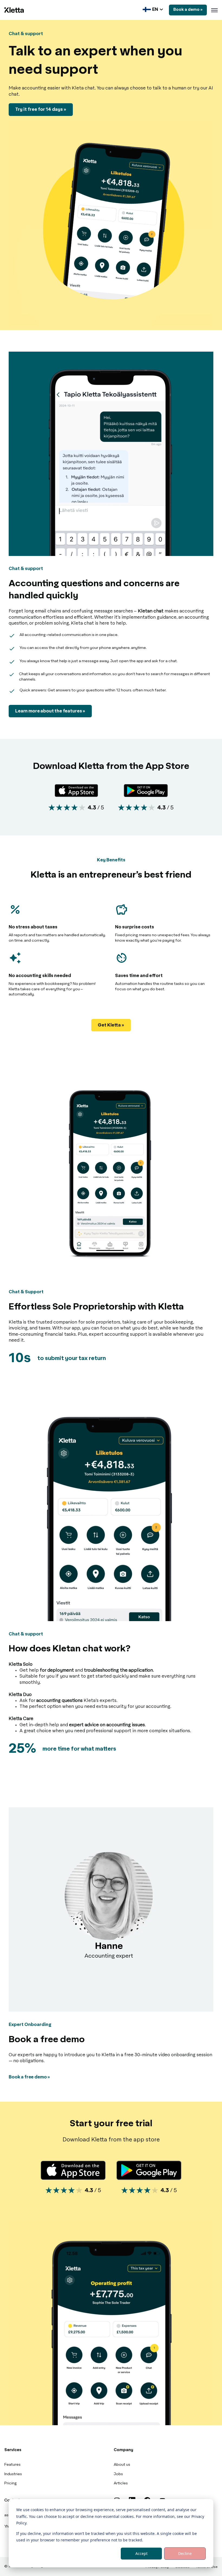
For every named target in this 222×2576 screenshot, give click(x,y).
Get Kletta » (111, 1025)
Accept (141, 2553)
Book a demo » (188, 10)
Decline (185, 2553)
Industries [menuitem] (13, 2474)
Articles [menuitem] (121, 2483)
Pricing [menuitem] (11, 2483)
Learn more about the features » (50, 711)
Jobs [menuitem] (118, 2474)
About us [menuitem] (122, 2465)
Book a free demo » (29, 2077)
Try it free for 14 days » (41, 109)
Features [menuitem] (12, 2465)
